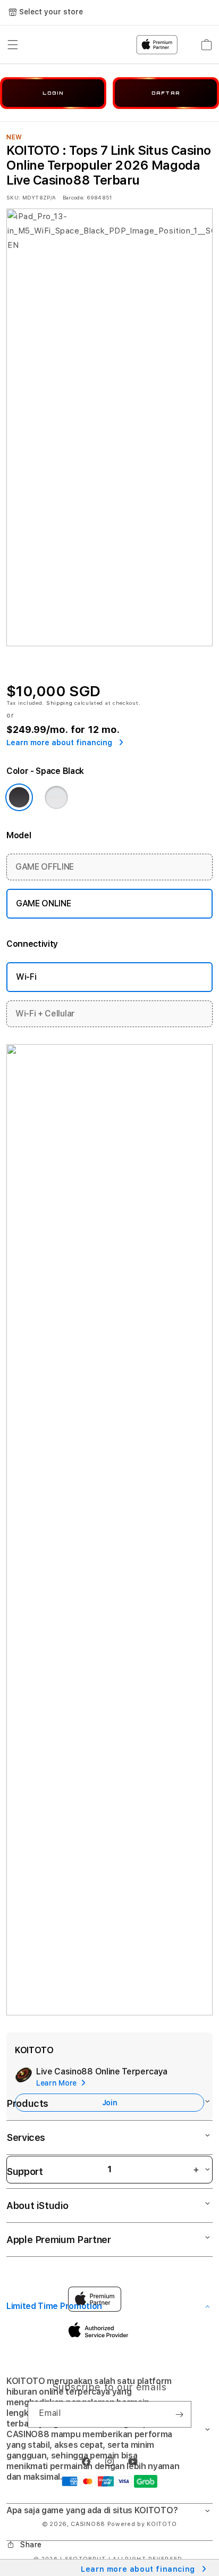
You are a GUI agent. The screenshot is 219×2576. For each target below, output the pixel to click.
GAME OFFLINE (45, 867)
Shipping (60, 703)
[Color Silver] (56, 797)
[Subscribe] (179, 2414)
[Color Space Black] (19, 797)
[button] (109, 2429)
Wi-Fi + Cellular (45, 1014)
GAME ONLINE (43, 903)
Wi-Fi (26, 977)
